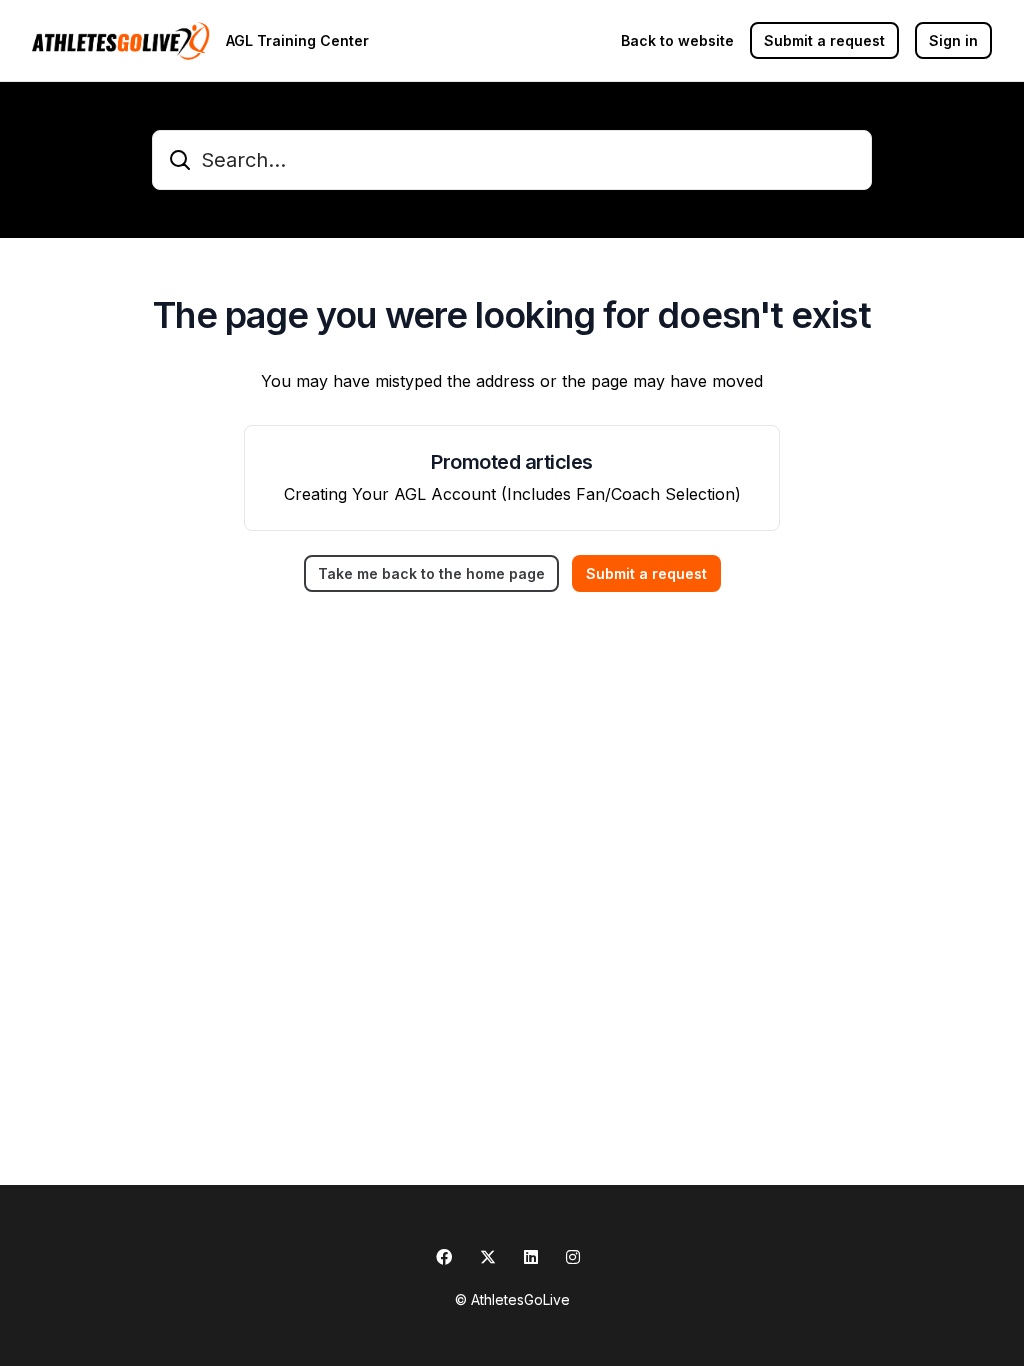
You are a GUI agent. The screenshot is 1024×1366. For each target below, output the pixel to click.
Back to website (677, 40)
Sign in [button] (953, 40)
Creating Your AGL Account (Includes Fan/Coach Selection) (512, 494)
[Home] (121, 41)
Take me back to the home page (431, 573)
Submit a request (824, 40)
